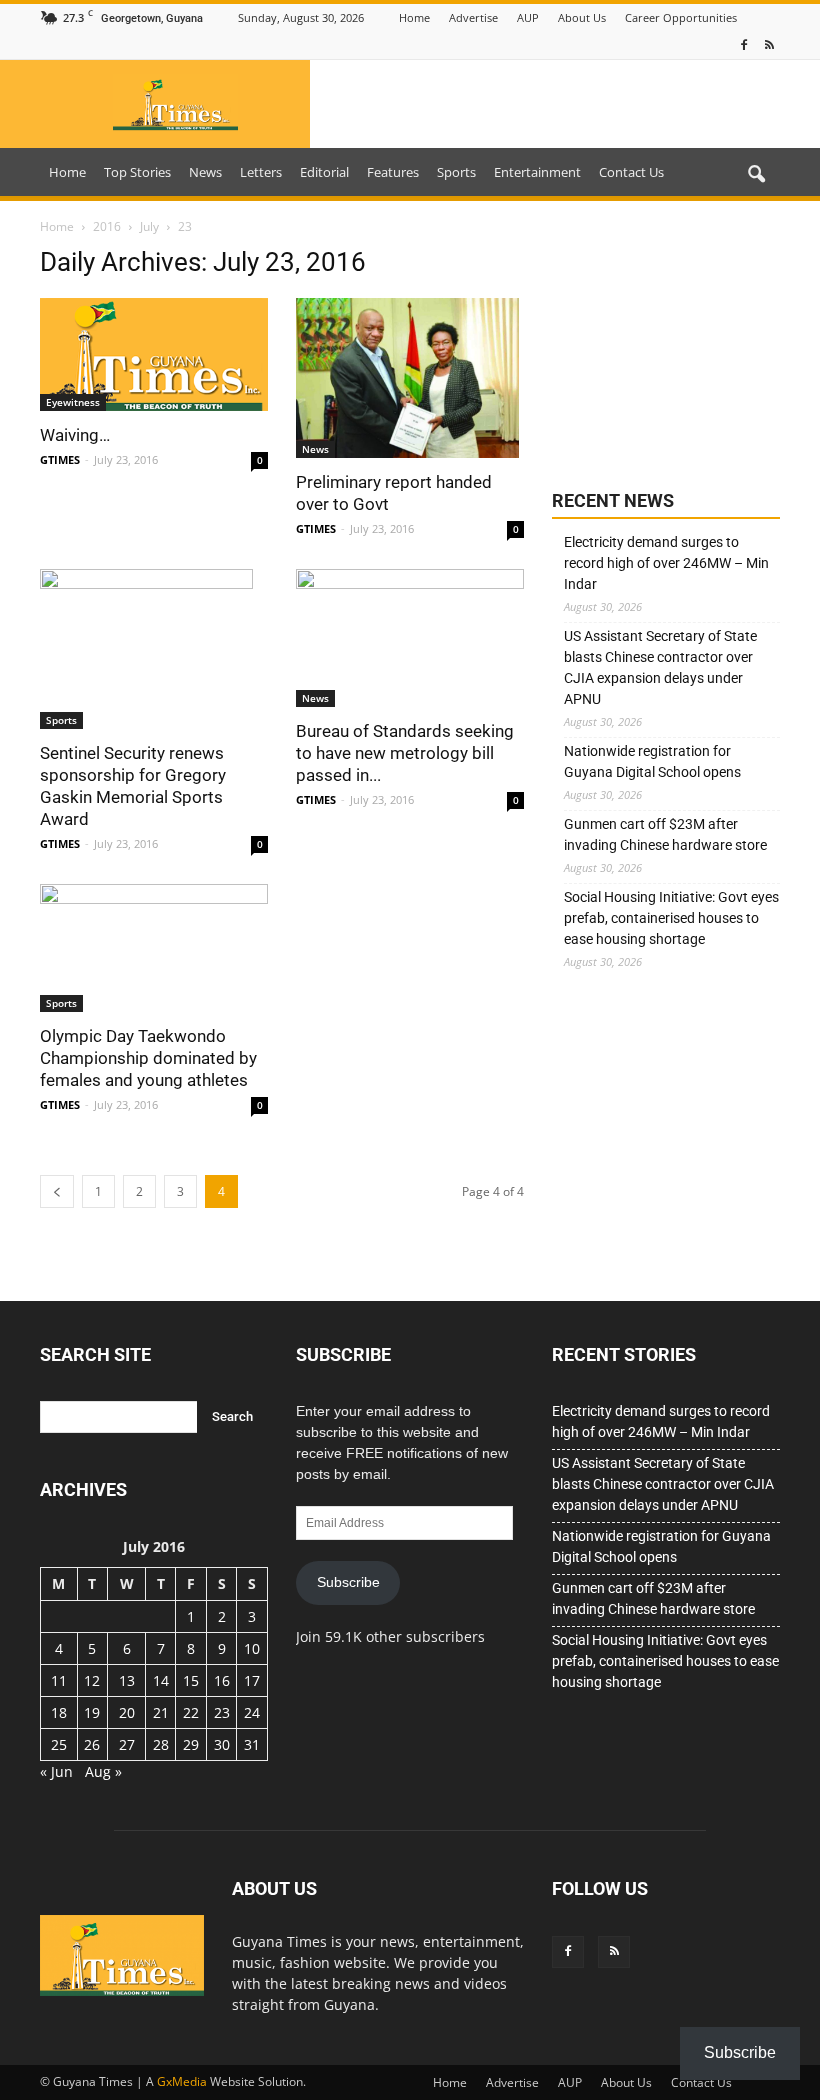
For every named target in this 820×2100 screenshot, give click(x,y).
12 (92, 1680)
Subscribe (348, 1582)
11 (59, 1680)
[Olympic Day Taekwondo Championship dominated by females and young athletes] (154, 948)
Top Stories (137, 172)
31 (252, 1744)
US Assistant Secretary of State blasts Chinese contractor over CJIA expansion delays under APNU (660, 667)
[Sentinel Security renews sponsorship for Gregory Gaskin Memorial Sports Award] (154, 649)
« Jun (56, 1771)
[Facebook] (744, 45)
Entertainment (537, 172)
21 (161, 1712)
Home (414, 17)
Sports (456, 172)
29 (191, 1744)
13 (127, 1680)
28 (161, 1744)
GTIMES (60, 459)
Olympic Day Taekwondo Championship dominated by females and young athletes (148, 1058)
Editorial (324, 172)
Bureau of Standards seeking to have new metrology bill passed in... (405, 753)
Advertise (473, 17)
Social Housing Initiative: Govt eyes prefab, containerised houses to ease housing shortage (671, 918)
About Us (582, 17)
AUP (528, 17)
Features (393, 172)
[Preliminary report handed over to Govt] (410, 378)
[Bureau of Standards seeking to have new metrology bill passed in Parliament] (410, 638)
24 (252, 1712)
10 (252, 1648)
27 (127, 1744)
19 (92, 1712)
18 (59, 1712)
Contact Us (631, 172)
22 (191, 1712)
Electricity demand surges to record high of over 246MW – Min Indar (666, 563)
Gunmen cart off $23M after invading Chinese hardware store (665, 834)
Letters (261, 172)
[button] (756, 175)
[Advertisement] (666, 347)
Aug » (103, 1771)
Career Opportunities (681, 17)
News (205, 172)
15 (191, 1680)
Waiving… (75, 435)
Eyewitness (73, 402)
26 (92, 1744)
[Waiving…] (154, 354)
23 (222, 1712)
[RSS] (769, 45)
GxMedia (182, 2081)
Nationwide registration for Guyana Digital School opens (652, 761)
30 (222, 1744)
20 (127, 1712)
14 (161, 1680)
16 (222, 1680)
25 (59, 1744)
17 (252, 1680)
